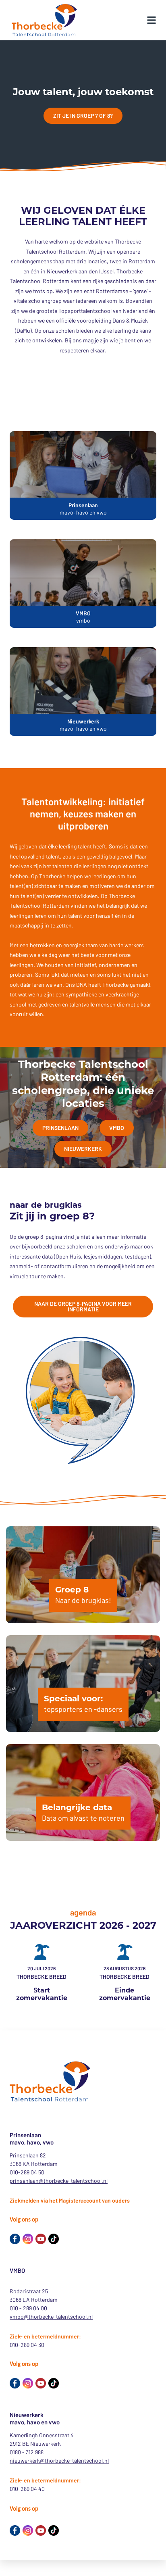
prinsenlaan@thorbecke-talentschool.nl (59, 2181)
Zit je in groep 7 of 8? (83, 116)
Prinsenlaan (60, 1128)
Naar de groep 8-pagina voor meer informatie (83, 1306)
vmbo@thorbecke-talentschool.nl (51, 2317)
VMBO (117, 1128)
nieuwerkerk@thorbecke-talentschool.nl (59, 2460)
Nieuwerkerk (83, 1149)
